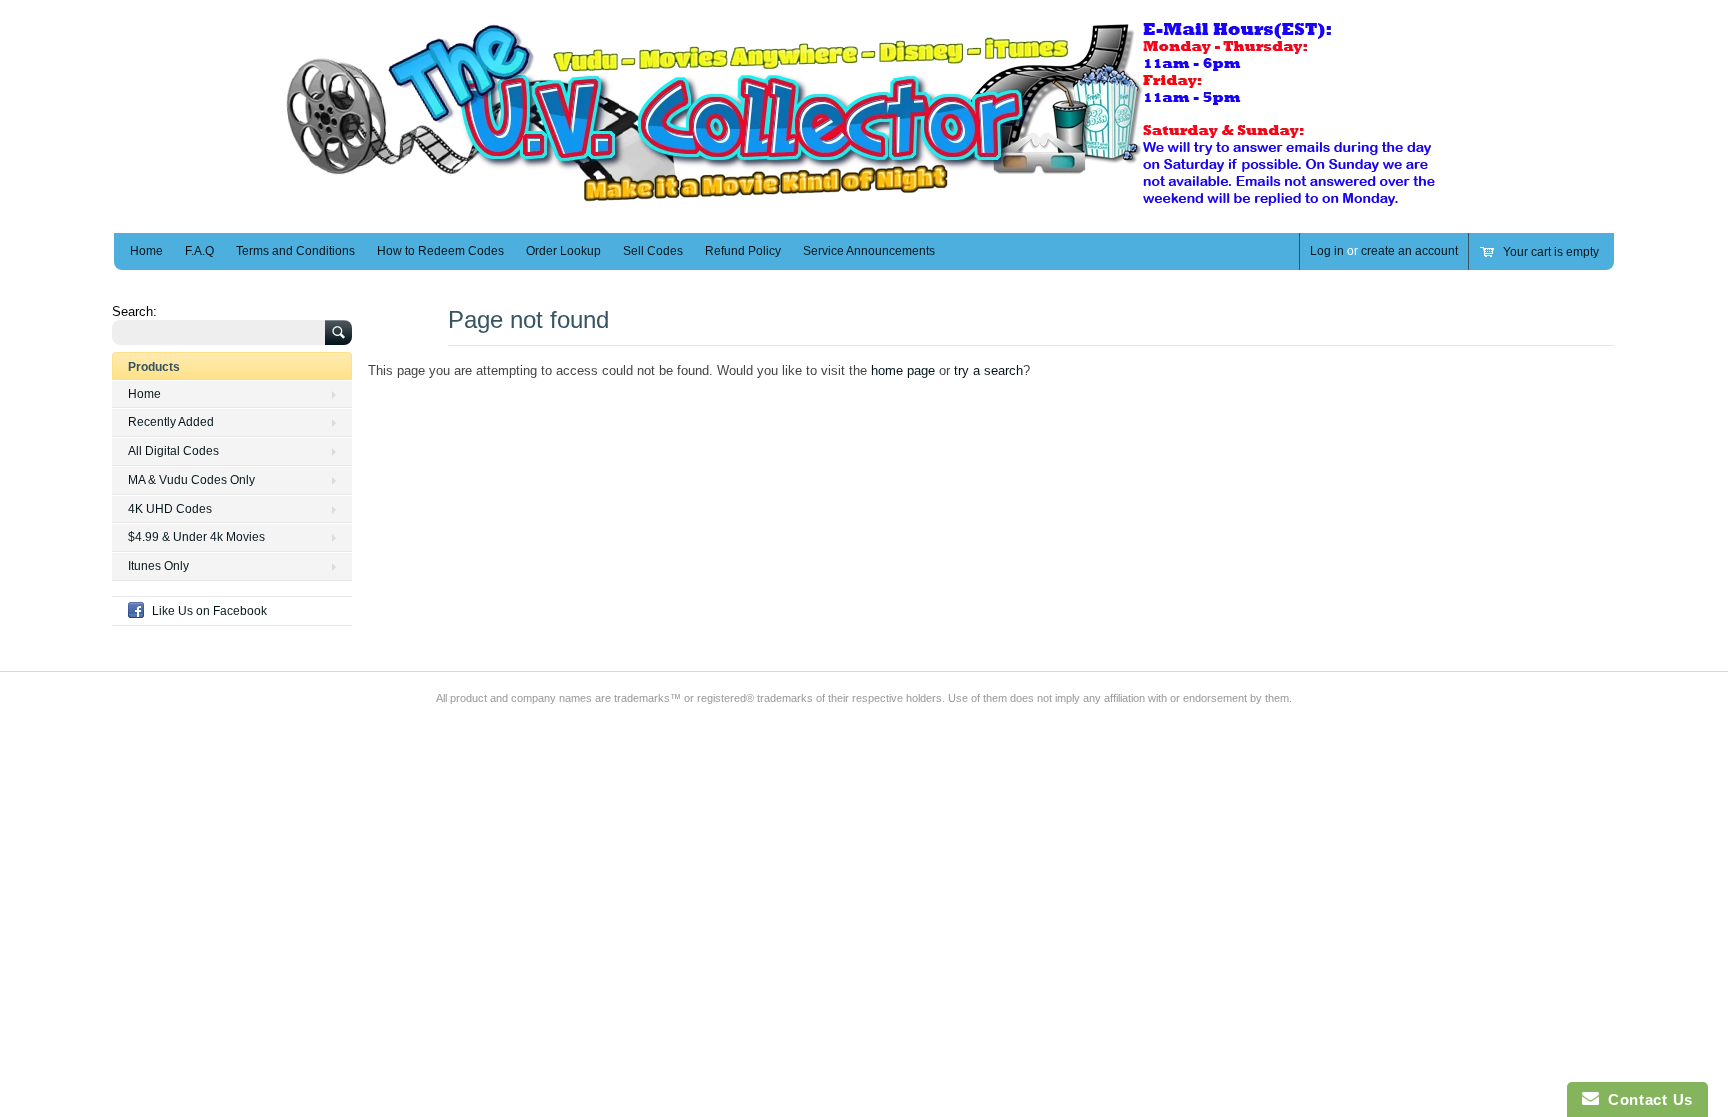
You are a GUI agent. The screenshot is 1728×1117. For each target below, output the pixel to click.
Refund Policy (743, 251)
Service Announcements (869, 251)
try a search (988, 370)
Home (146, 251)
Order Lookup (563, 251)
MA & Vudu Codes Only (191, 480)
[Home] (864, 203)
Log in (1327, 251)
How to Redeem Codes (440, 251)
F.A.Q (199, 251)
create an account (1409, 251)
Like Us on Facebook (209, 611)
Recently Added (171, 422)
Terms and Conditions (295, 251)
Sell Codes (653, 251)
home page (903, 370)
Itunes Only (158, 566)
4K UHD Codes (170, 509)
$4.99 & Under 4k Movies (196, 537)
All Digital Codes (173, 451)
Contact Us (1646, 1099)
